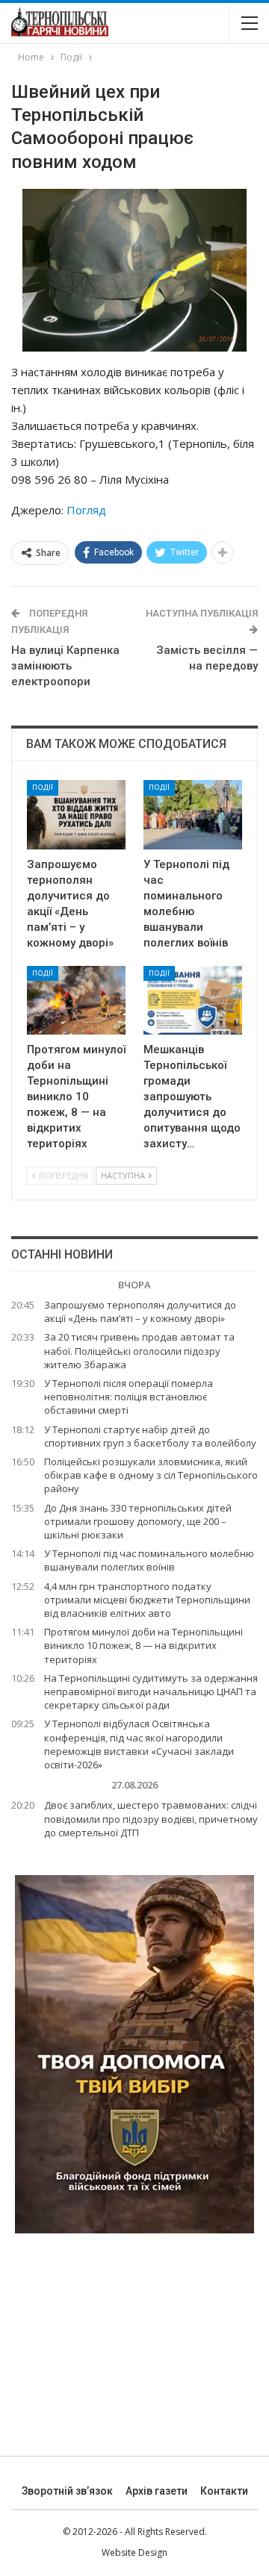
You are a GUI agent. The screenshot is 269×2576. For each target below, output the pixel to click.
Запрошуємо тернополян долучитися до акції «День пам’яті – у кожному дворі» (140, 1312)
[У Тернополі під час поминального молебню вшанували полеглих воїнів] (193, 814)
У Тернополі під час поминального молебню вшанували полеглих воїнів (149, 1560)
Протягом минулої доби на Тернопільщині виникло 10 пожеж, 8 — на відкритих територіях (143, 1645)
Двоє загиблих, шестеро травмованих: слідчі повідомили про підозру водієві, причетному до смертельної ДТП (151, 1818)
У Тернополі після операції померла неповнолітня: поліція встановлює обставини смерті (129, 1397)
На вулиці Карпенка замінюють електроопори (65, 666)
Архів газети (157, 2491)
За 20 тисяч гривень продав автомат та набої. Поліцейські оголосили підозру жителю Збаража (139, 1350)
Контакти (224, 2491)
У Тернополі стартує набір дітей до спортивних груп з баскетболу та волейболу (150, 1436)
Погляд (86, 510)
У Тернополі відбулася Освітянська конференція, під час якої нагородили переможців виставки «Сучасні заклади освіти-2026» (139, 1744)
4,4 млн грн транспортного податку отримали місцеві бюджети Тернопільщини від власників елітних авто (147, 1600)
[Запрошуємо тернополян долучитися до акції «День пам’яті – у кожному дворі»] (76, 814)
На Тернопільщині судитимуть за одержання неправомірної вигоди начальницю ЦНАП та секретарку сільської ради (151, 1691)
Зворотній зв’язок (67, 2491)
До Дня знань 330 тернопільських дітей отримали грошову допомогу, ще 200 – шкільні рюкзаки (138, 1521)
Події (43, 787)
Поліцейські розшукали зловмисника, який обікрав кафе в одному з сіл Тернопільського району (151, 1475)
